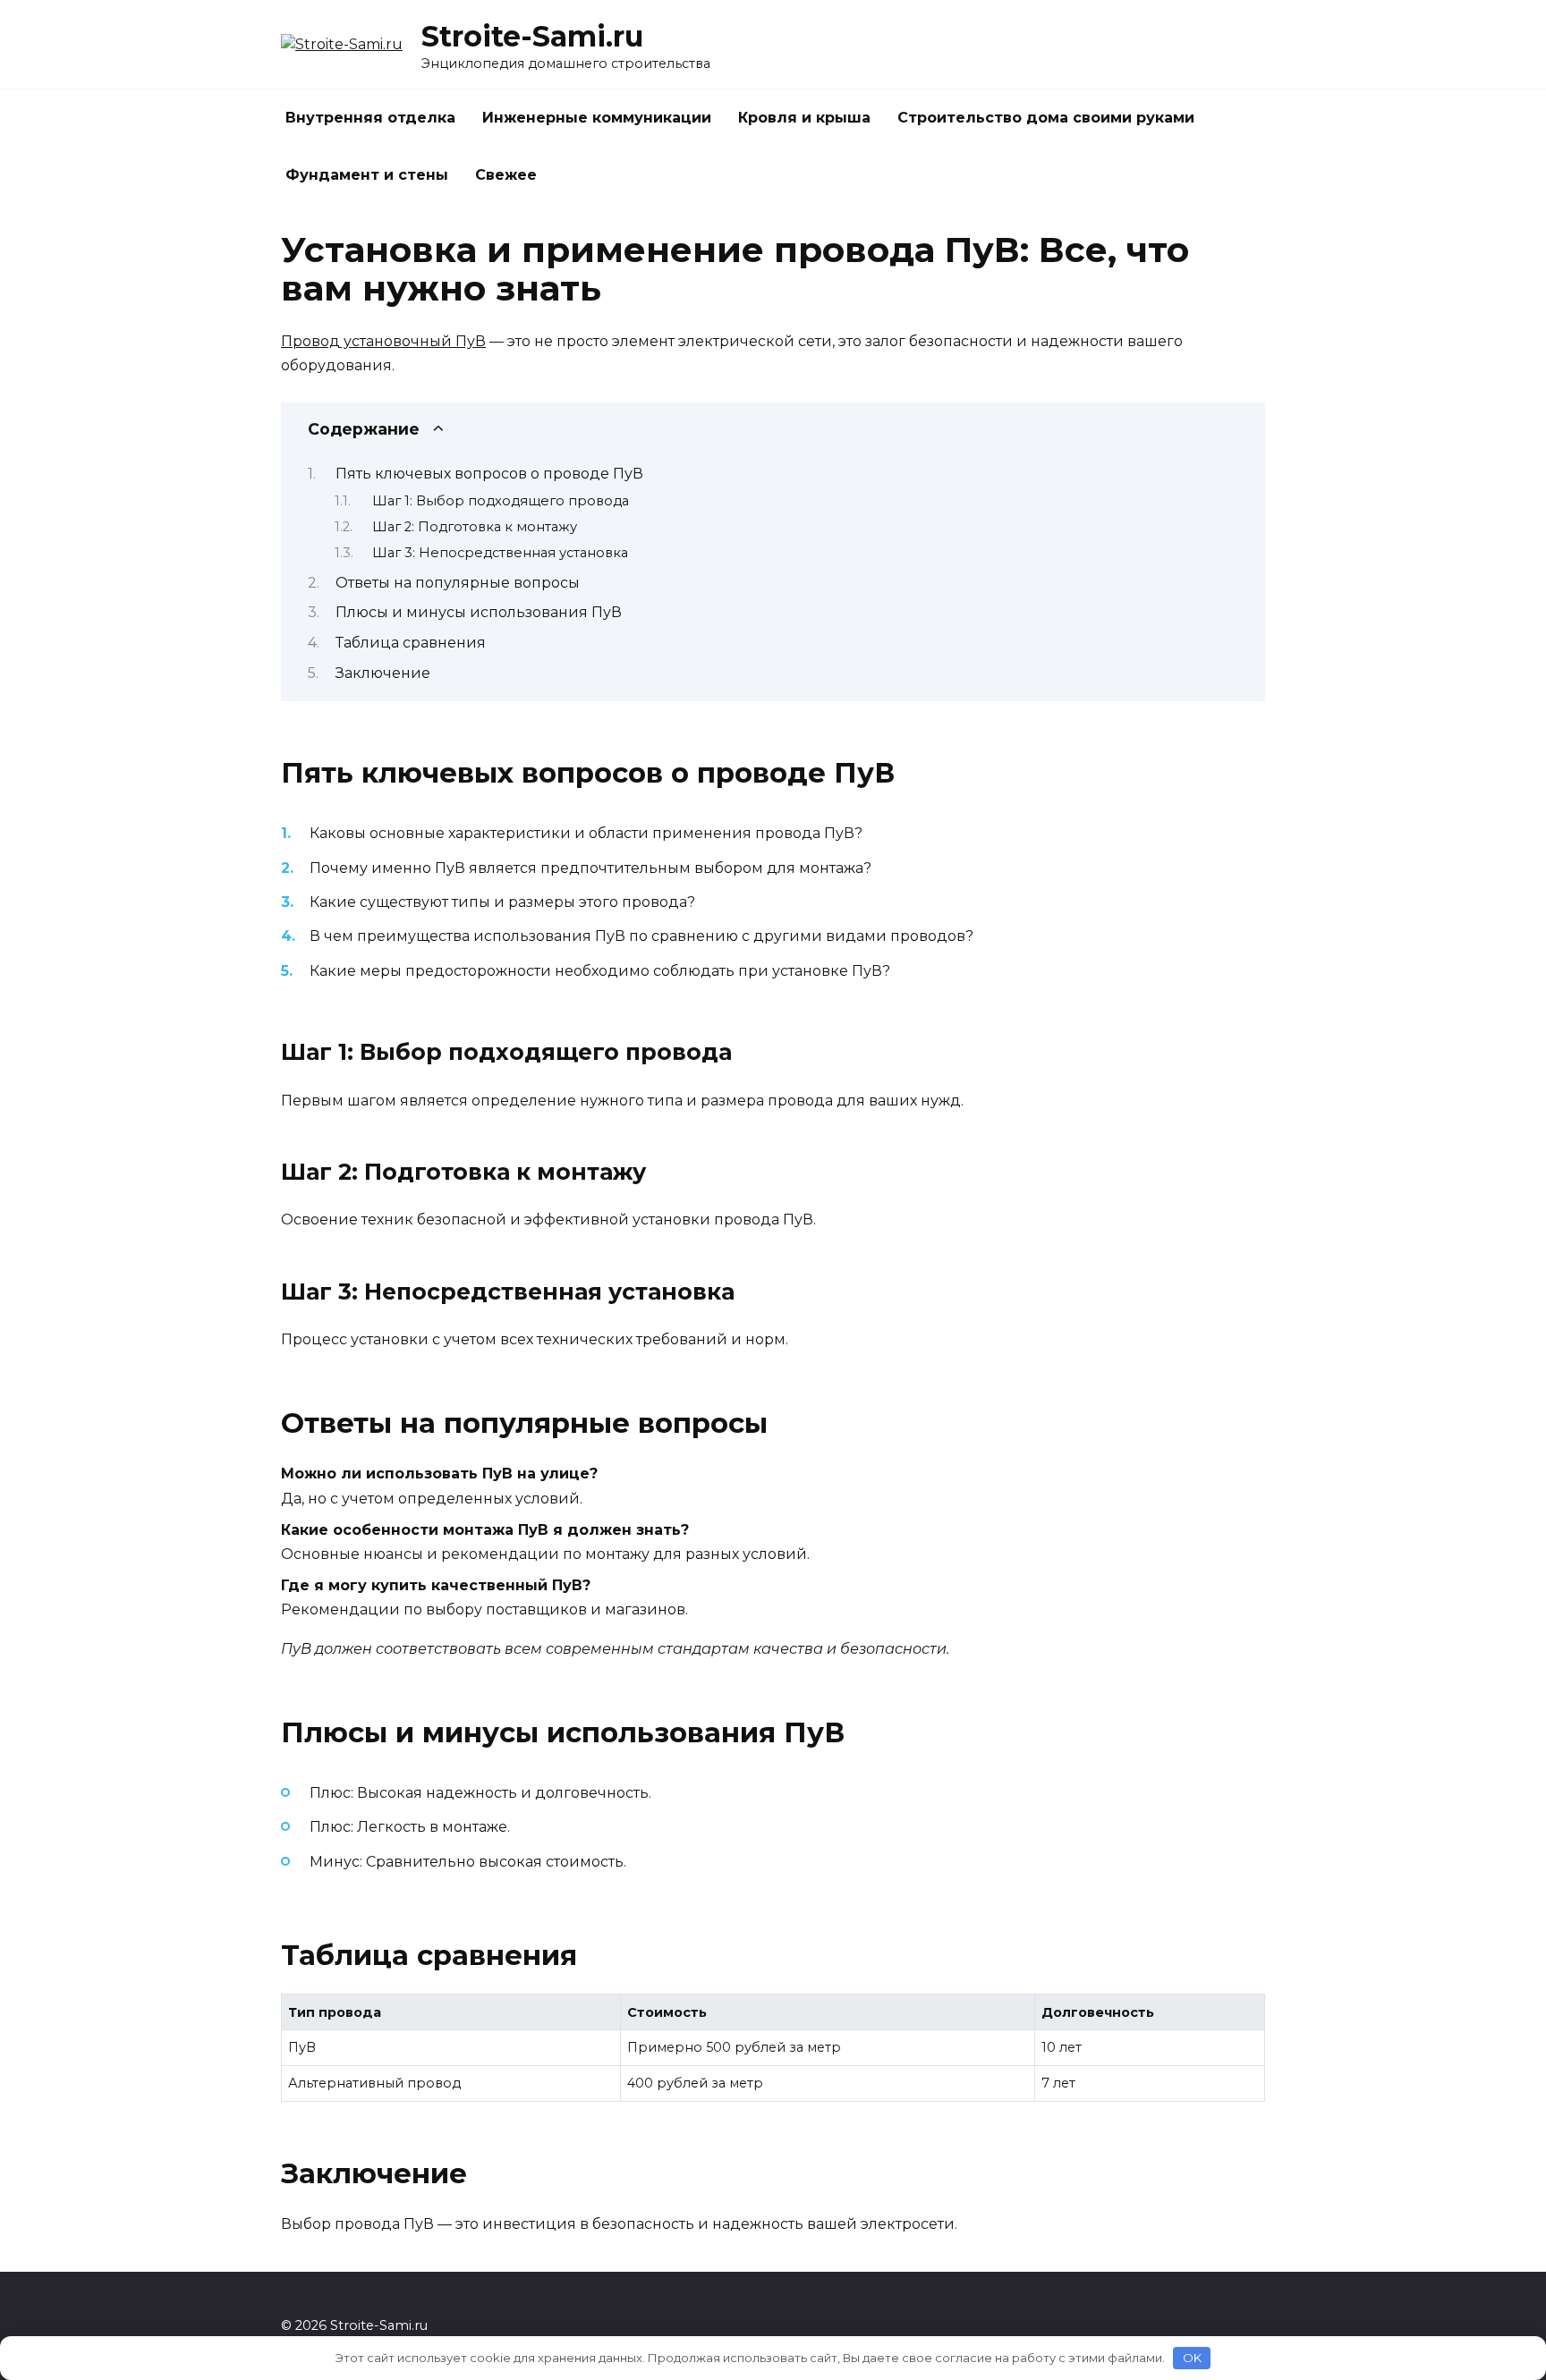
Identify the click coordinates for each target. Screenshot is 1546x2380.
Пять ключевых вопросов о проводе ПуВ (489, 474)
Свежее (506, 175)
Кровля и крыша (804, 118)
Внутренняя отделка (370, 118)
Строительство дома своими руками (1046, 118)
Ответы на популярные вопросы (458, 583)
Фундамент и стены (367, 175)
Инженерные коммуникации (597, 118)
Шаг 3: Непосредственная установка (500, 553)
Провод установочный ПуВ (383, 341)
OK (1192, 2358)
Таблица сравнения (411, 643)
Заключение (383, 673)
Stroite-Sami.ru (532, 36)
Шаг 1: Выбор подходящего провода (501, 501)
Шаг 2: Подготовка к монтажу (475, 527)
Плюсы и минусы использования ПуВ (479, 612)
